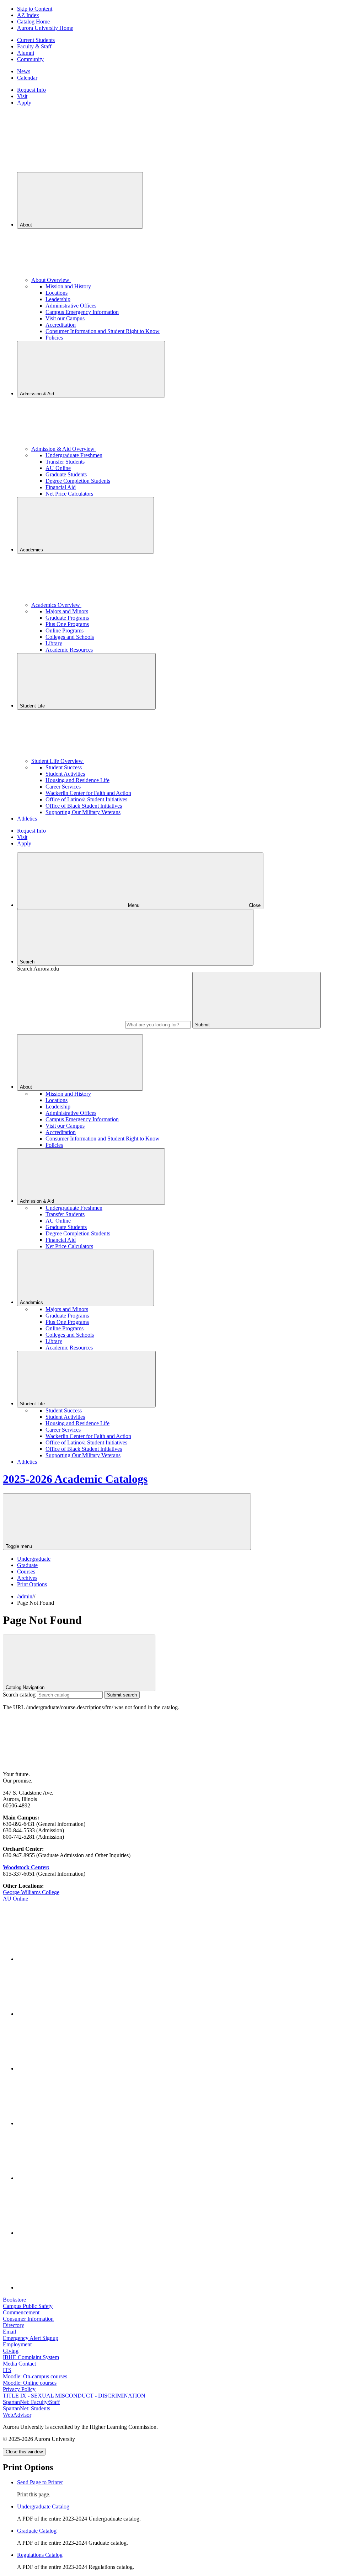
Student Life (33, 706)
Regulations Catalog (40, 2555)
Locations (57, 293)
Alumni (26, 53)
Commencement (21, 2312)
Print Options (32, 1584)
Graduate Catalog (37, 2531)
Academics (32, 550)
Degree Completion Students (78, 481)
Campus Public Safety (28, 2306)
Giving (11, 2351)
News (24, 71)
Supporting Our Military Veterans (83, 812)
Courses (26, 1572)
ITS (7, 2370)
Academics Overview (56, 605)
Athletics (27, 819)
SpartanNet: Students (26, 2408)
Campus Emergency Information (82, 312)
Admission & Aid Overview (64, 449)
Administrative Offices (71, 306)
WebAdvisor (17, 2415)
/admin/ (25, 1596)
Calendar (27, 78)
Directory (14, 2325)
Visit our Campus (65, 318)
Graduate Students (66, 474)
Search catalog (19, 1695)
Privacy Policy (19, 2389)
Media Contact (19, 2364)
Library (54, 643)
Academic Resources (69, 650)
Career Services (63, 787)
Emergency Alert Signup (31, 2338)
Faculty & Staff (34, 46)
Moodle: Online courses (30, 2383)
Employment (17, 2344)
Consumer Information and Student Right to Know (103, 331)
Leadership (58, 299)
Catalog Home (33, 22)
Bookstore (14, 2300)
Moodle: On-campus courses (35, 2376)
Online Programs (65, 630)
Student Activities (65, 774)
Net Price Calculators (69, 494)
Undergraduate (34, 1559)
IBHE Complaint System (31, 2357)
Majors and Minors (67, 611)
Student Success (64, 767)
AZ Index (28, 15)
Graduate (27, 1565)
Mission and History (68, 286)
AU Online (58, 468)
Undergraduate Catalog (43, 2506)
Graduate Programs (67, 618)
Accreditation (61, 325)
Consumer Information (28, 2319)
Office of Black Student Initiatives (84, 806)
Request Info (31, 90)
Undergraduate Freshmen (74, 455)
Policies (54, 338)
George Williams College (31, 1892)
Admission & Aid (38, 394)
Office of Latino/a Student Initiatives (86, 799)
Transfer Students (65, 462)
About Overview (51, 280)
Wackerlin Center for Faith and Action (88, 793)
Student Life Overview (58, 761)
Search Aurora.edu (38, 969)
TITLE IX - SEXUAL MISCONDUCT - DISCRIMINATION (74, 2396)
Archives (27, 1578)
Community (30, 59)
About (27, 225)
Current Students (36, 40)
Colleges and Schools (70, 637)
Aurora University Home (45, 28)
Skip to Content (35, 9)
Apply (24, 103)
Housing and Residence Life (77, 780)
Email (9, 2332)
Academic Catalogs (75, 1479)
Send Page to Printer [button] (40, 2482)
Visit (22, 96)
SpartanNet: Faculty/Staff (31, 2402)
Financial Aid (61, 487)
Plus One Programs (67, 624)
